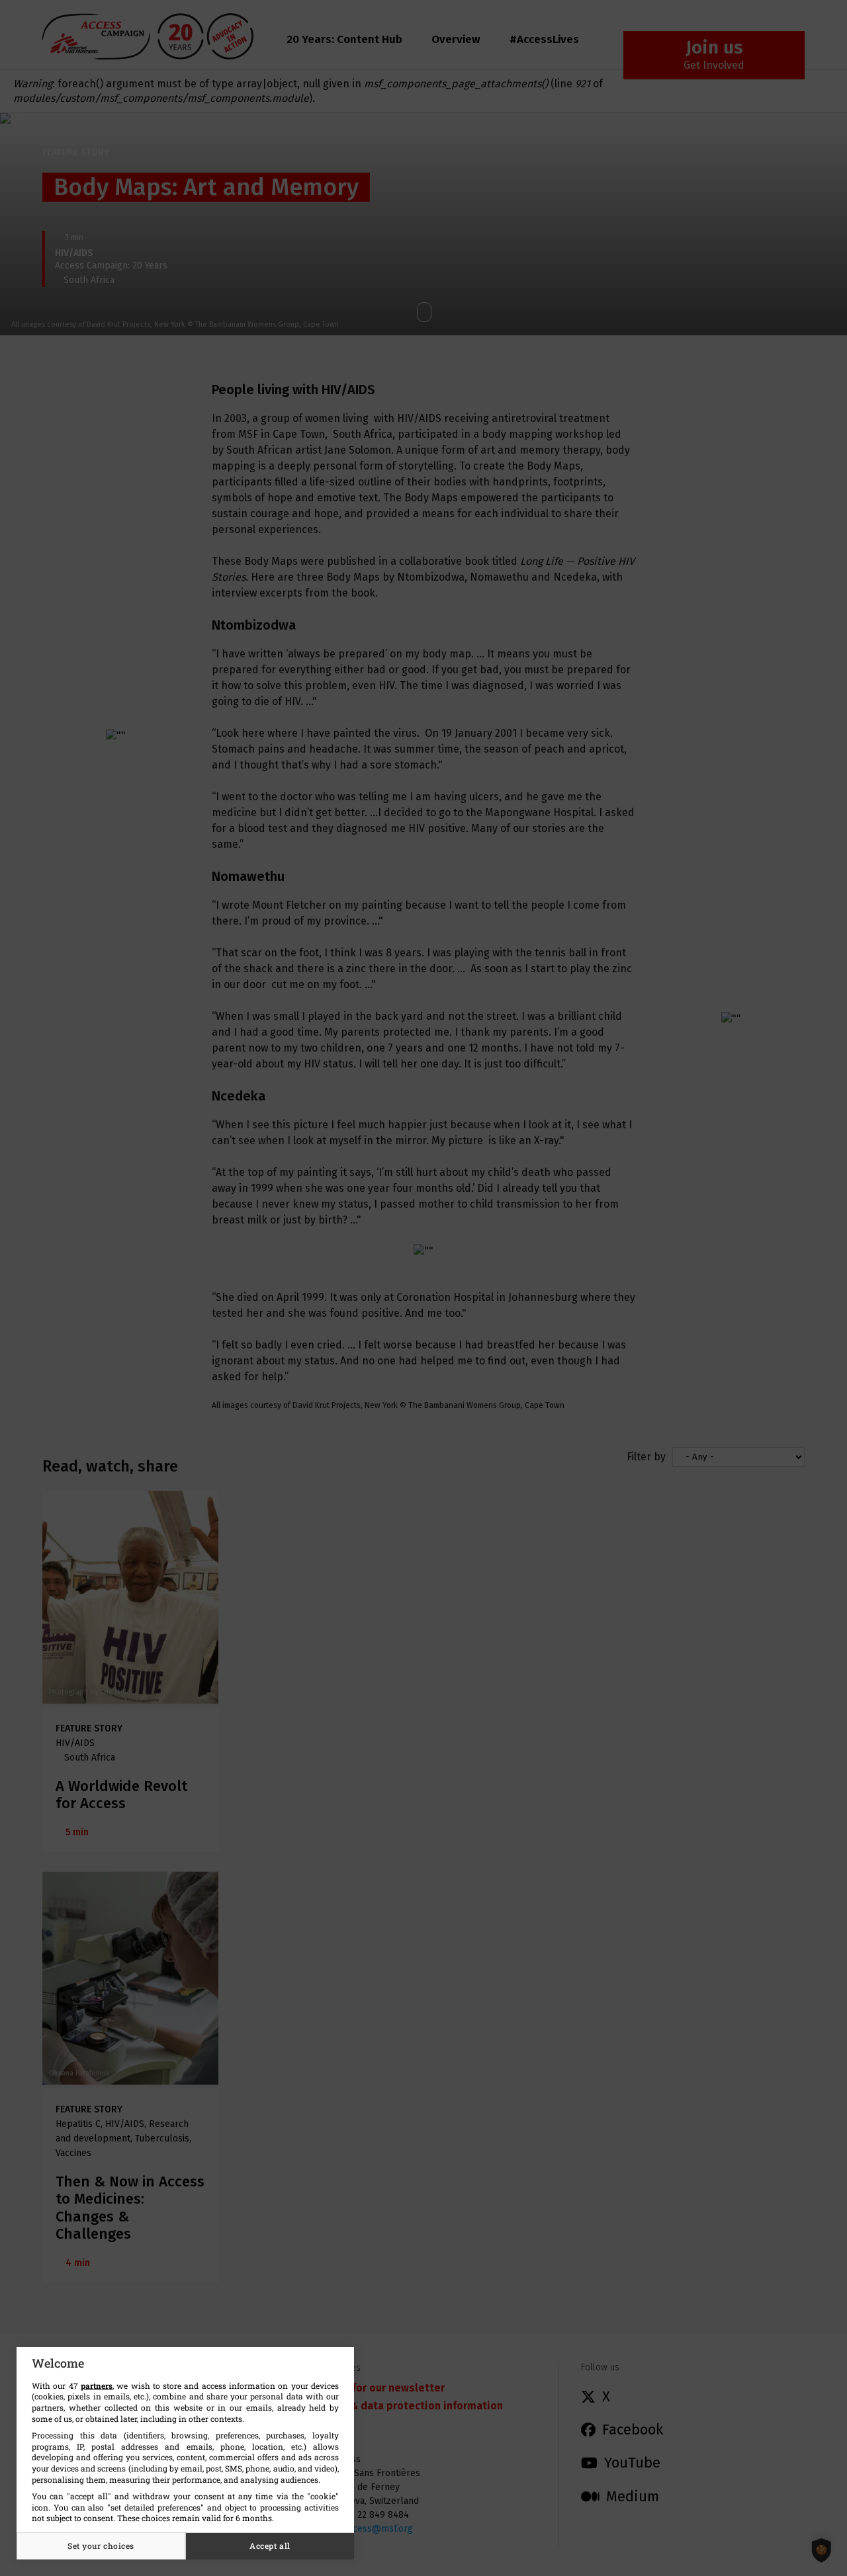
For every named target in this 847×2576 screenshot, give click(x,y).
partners (97, 2386)
